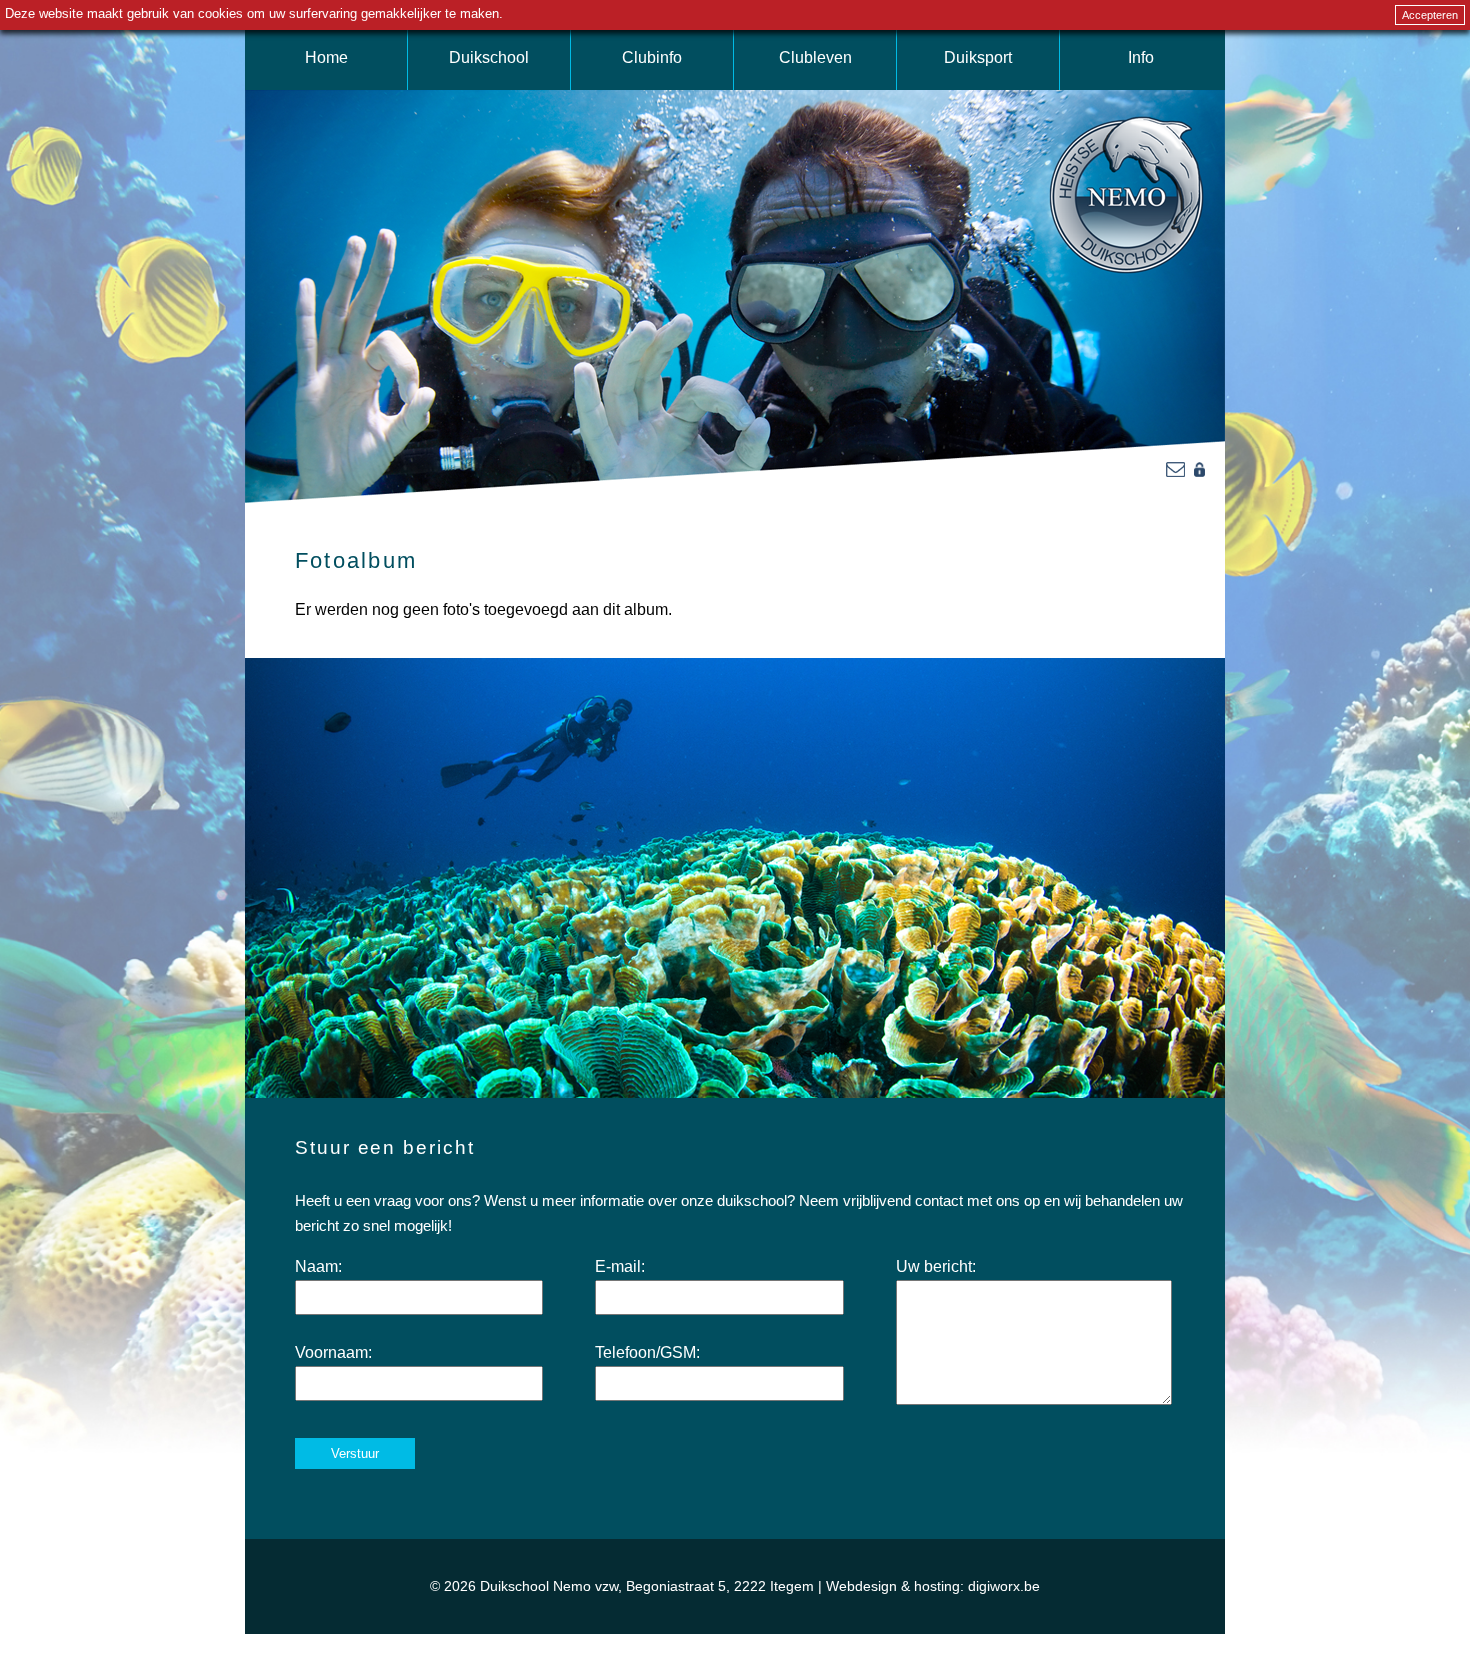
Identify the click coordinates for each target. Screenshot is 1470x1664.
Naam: (318, 1267)
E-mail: (620, 1267)
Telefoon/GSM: (647, 1353)
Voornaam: (333, 1353)
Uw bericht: (936, 1267)
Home (326, 57)
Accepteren (1430, 15)
